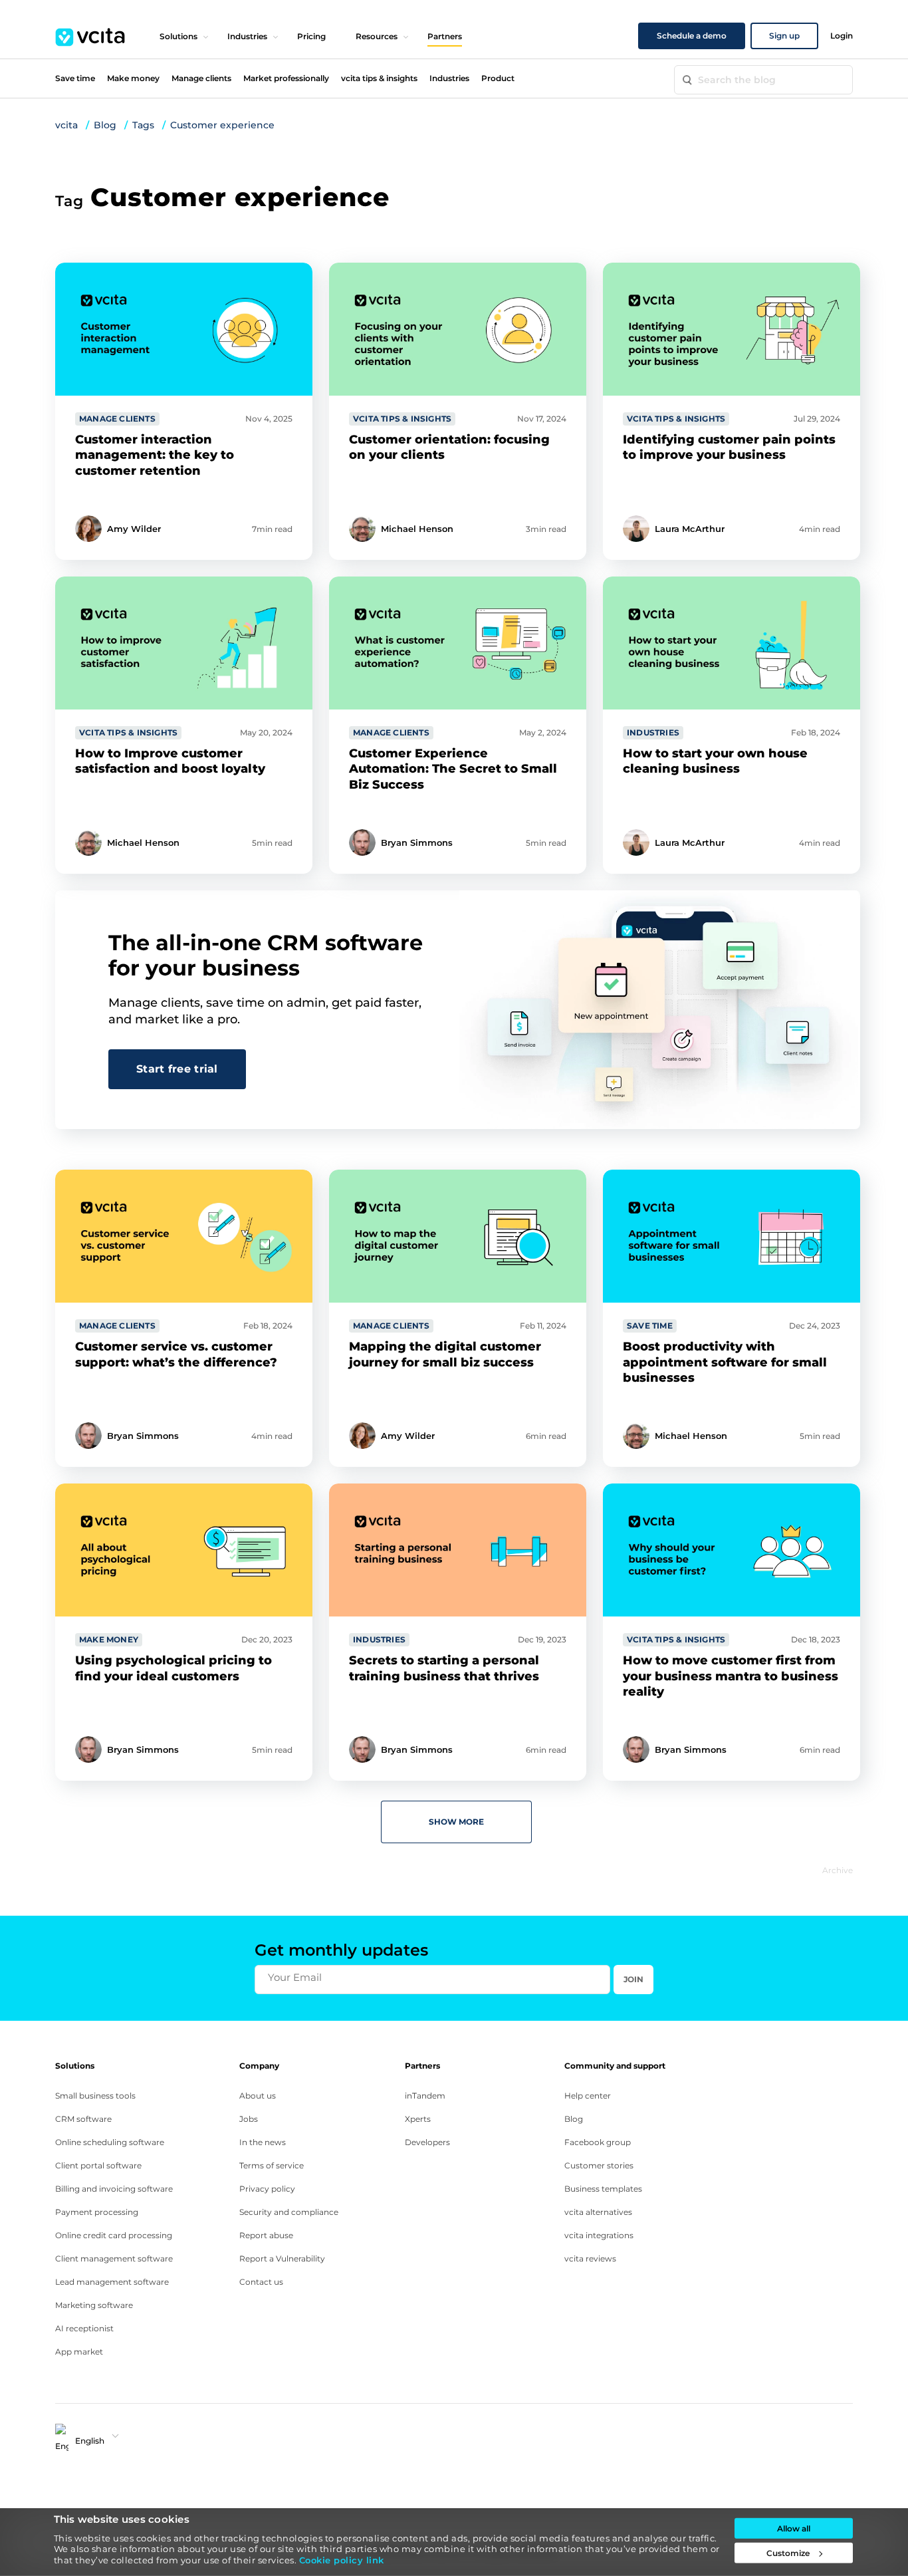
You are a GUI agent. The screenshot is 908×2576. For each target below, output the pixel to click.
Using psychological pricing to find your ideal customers (173, 1668)
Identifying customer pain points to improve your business (729, 447)
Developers (427, 2142)
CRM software (83, 2119)
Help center (588, 2096)
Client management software (114, 2258)
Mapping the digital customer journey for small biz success (445, 1354)
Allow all (794, 2528)
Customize (788, 2553)
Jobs (249, 2119)
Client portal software (98, 2165)
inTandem (425, 2096)
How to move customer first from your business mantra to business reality (731, 1676)
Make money (133, 78)
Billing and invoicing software (114, 2189)
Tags (143, 125)
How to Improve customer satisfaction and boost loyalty (170, 761)
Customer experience (222, 125)
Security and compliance (289, 2212)
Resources (377, 36)
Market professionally (286, 78)
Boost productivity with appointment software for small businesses (725, 1362)
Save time (75, 78)
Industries (247, 36)
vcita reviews (590, 2258)
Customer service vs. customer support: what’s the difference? (176, 1354)
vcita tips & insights (379, 78)
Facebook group (598, 2142)
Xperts (418, 2119)
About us (258, 2096)
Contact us (261, 2282)
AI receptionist (84, 2328)
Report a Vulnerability (282, 2258)
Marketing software (94, 2305)
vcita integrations (599, 2235)
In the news (263, 2142)
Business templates (603, 2189)
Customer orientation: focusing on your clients (449, 447)
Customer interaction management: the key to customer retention (155, 455)
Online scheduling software (110, 2142)
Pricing (311, 36)
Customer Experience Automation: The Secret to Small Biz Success (453, 769)
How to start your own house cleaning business (715, 761)
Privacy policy (267, 2189)
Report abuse (266, 2235)
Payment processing (97, 2212)
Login (842, 36)
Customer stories (599, 2165)
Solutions (178, 36)
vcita (66, 125)
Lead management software (112, 2282)
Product (498, 78)
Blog (105, 125)
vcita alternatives (598, 2212)
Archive (838, 1870)
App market (79, 2352)
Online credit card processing (114, 2235)
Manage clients (201, 78)
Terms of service (272, 2165)
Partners (445, 36)
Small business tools (95, 2096)
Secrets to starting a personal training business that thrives (444, 1668)
